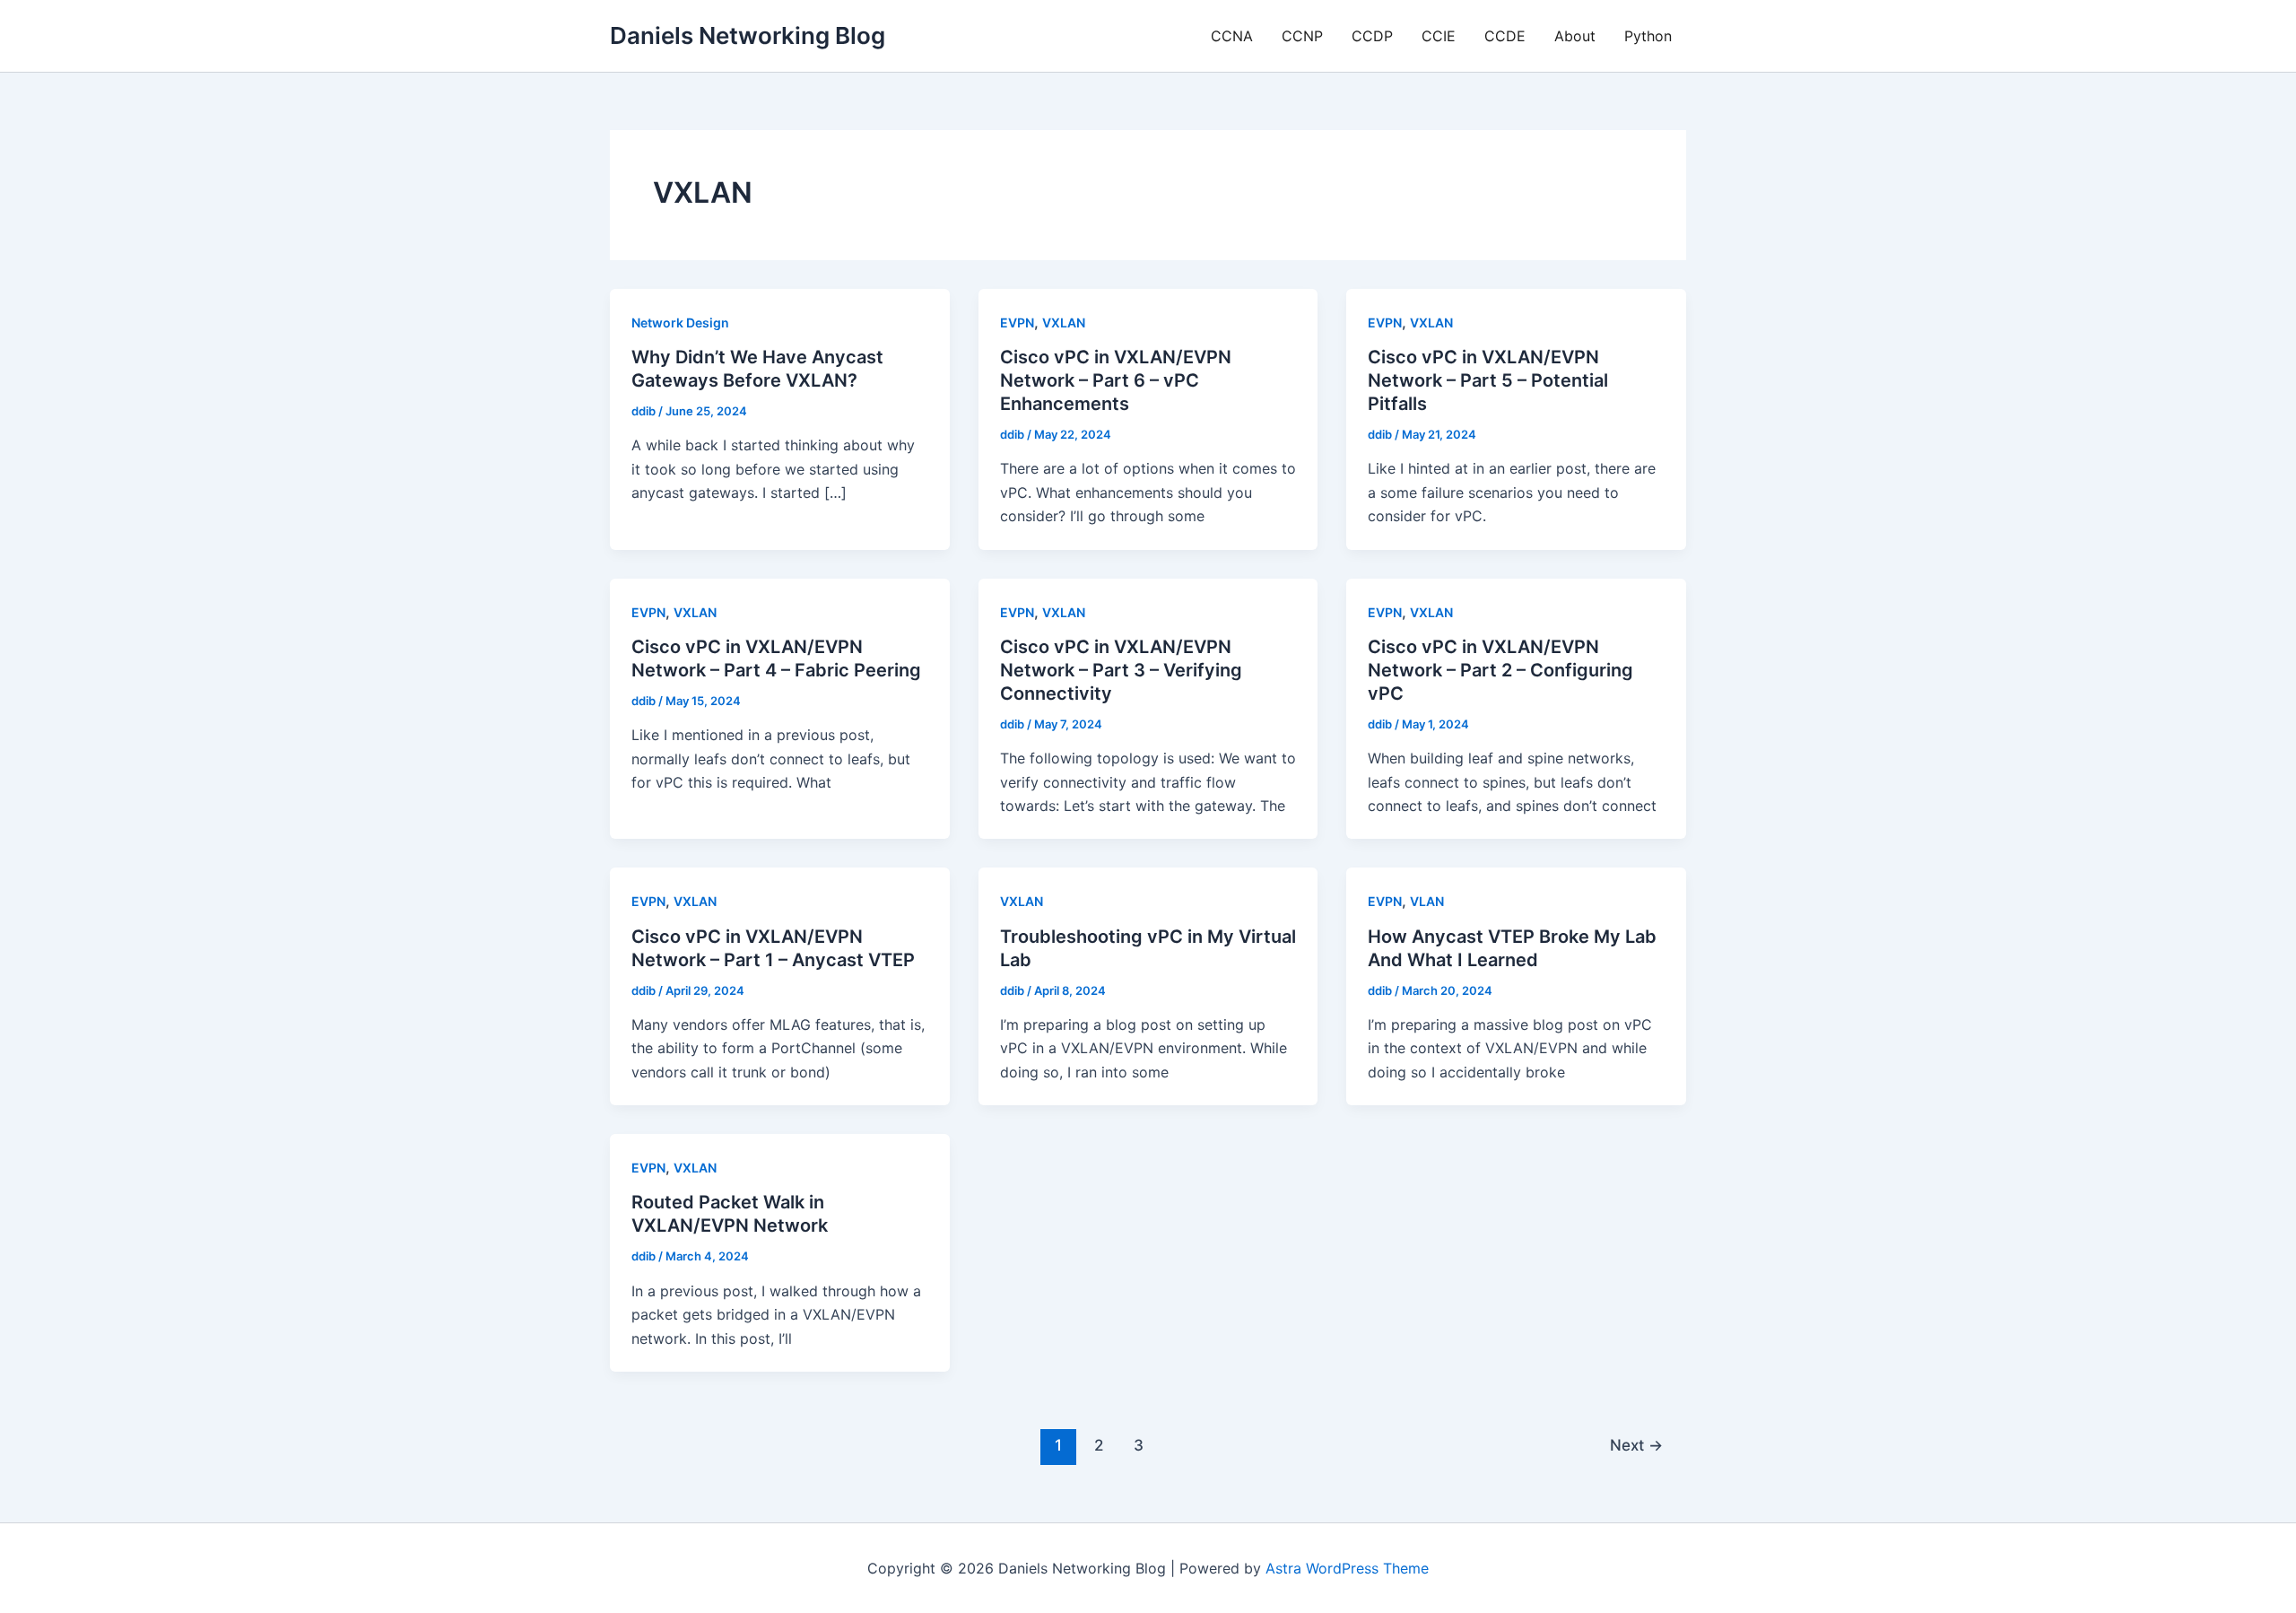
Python (1648, 36)
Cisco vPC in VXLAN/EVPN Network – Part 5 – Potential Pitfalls (1488, 380)
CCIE (1439, 36)
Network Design (680, 323)
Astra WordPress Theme (1347, 1568)
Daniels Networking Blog (748, 35)
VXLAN (1064, 323)
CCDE (1505, 36)
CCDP (1372, 36)
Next (1636, 1445)
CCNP (1302, 36)
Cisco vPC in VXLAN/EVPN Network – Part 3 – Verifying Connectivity (1121, 670)
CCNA (1232, 36)
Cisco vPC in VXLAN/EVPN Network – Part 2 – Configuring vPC (1500, 670)
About (1575, 36)
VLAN (1427, 901)
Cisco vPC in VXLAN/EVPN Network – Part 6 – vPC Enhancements (1116, 380)
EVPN (1017, 323)
